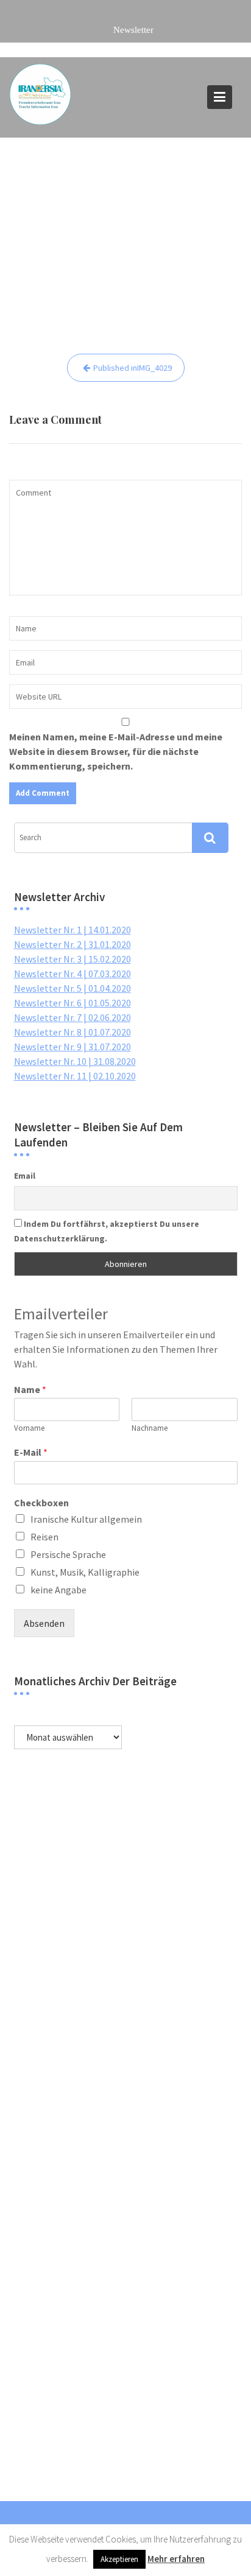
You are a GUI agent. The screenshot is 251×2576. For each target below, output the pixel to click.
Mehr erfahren (176, 2559)
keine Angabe (58, 1590)
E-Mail (31, 1452)
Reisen (44, 1537)
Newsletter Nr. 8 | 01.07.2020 (72, 1032)
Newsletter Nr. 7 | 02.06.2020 (72, 1017)
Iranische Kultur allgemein (86, 1519)
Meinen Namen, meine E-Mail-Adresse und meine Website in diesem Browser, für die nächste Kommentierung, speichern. (116, 751)
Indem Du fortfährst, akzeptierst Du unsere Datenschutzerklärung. (107, 1231)
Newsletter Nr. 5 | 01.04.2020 (72, 988)
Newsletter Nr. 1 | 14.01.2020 (72, 930)
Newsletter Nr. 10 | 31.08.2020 (75, 1061)
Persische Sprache (68, 1554)
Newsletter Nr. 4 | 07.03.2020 (72, 974)
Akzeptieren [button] (119, 2559)
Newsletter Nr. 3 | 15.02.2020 (72, 959)
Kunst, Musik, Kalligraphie (85, 1572)
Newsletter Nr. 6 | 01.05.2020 (72, 1003)
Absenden (44, 1623)
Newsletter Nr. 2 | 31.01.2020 (72, 944)
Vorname (29, 1428)
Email (25, 1176)
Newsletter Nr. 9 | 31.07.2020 (72, 1047)
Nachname (150, 1428)
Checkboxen (41, 1503)
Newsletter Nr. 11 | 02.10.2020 (75, 1076)
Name (30, 1389)
